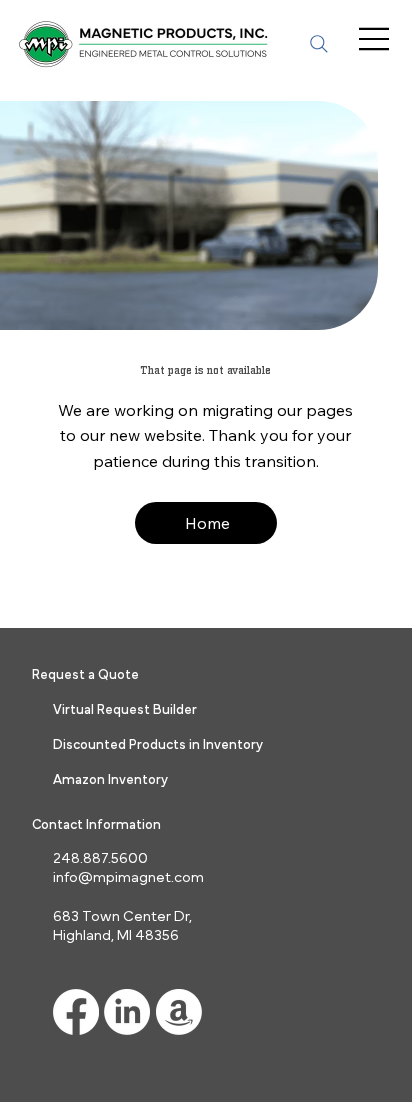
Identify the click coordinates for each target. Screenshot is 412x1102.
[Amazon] (179, 1012)
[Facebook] (76, 1012)
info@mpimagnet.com (128, 877)
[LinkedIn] (127, 1012)
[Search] (319, 44)
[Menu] (375, 39)
